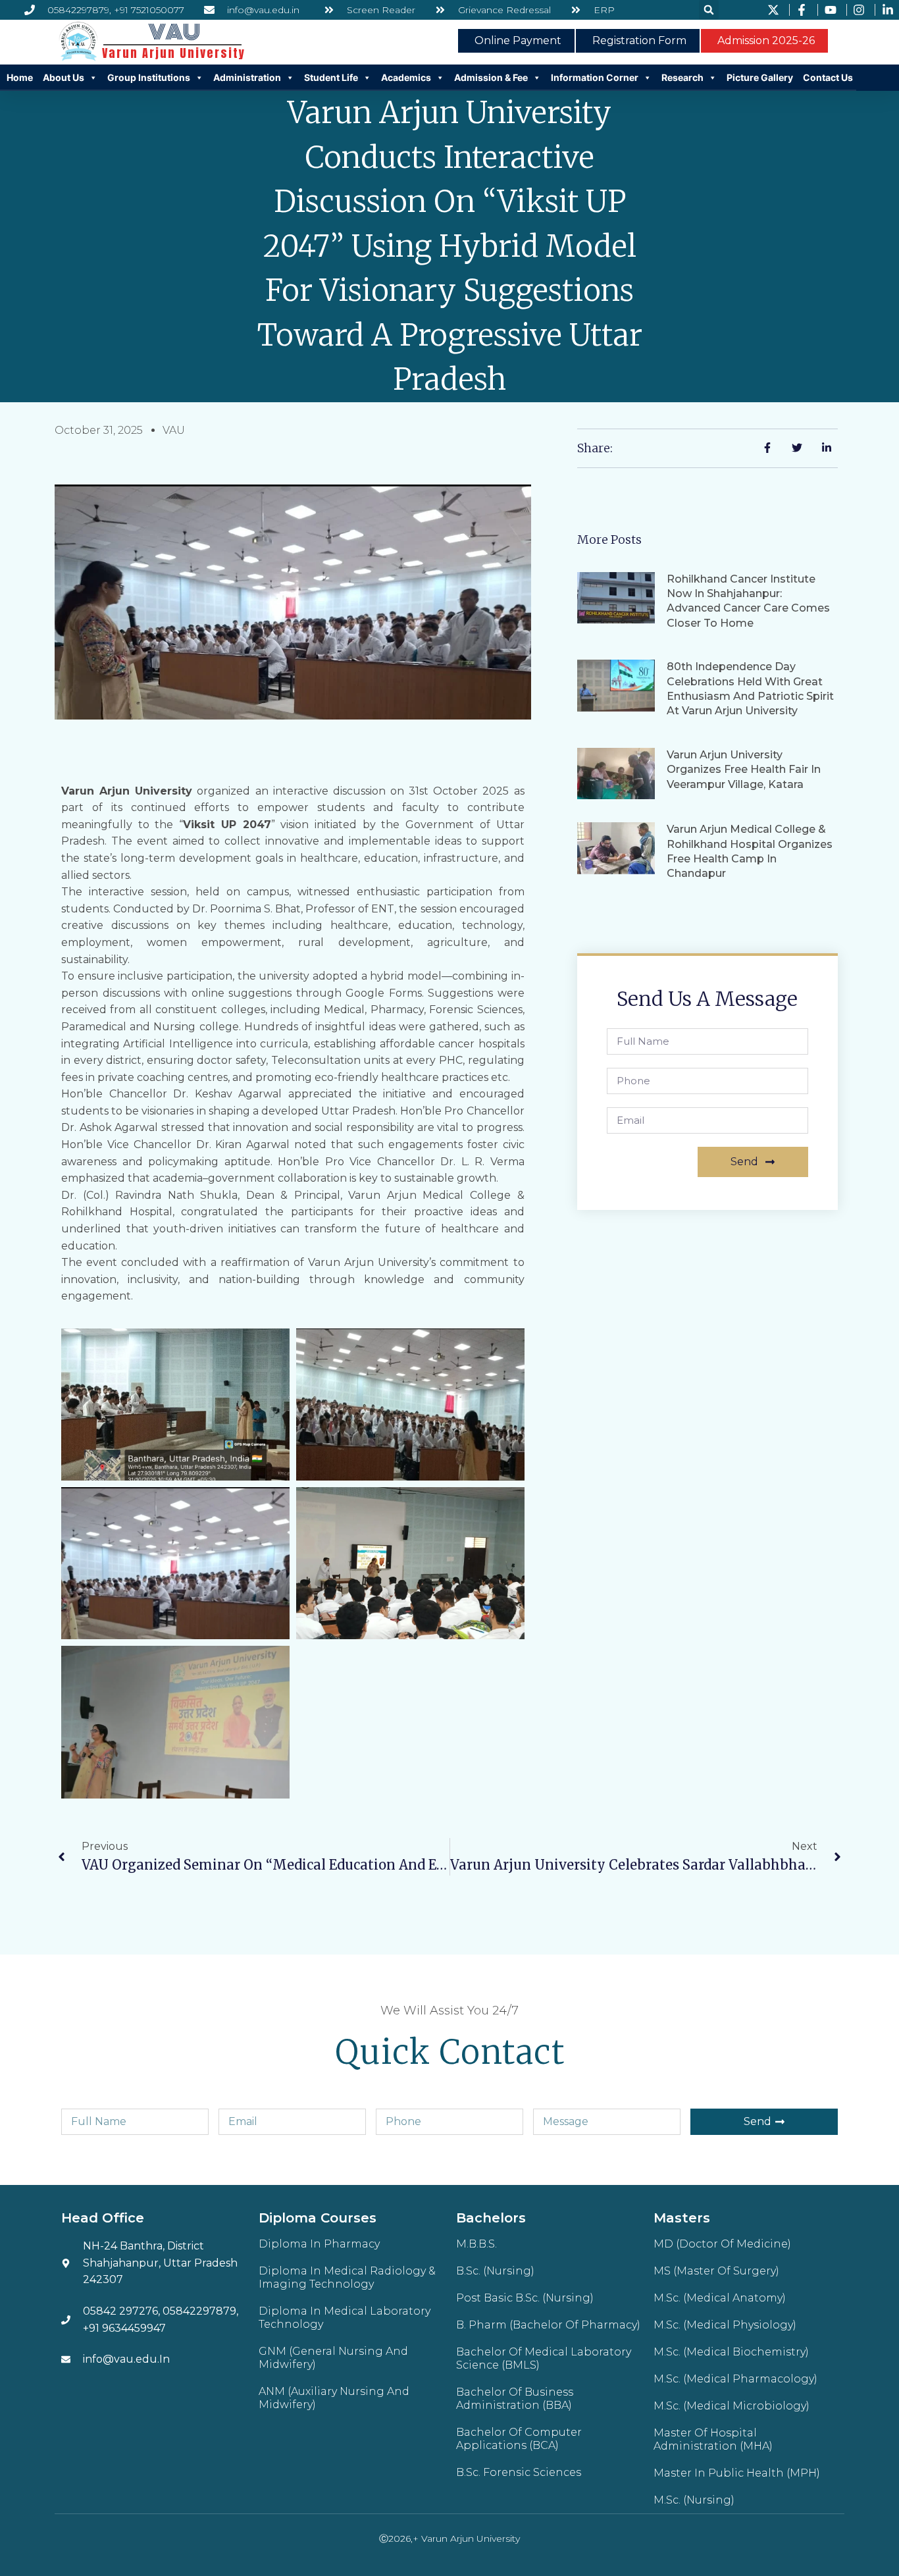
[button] (709, 10)
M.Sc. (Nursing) (694, 2500)
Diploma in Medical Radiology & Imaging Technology (347, 2277)
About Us (64, 77)
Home (20, 77)
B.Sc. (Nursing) (495, 2271)
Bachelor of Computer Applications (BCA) (519, 2439)
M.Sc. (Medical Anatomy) (720, 2298)
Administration (247, 77)
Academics (406, 77)
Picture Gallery (760, 77)
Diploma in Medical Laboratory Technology (345, 2318)
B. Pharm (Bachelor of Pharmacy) (548, 2325)
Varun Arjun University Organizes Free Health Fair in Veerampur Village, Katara (744, 770)
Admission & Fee (491, 77)
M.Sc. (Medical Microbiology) (732, 2406)
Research (682, 77)
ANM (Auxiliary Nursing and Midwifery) (334, 2398)
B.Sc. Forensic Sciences (519, 2472)
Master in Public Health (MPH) (737, 2473)
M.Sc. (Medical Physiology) (725, 2325)
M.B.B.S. (476, 2244)
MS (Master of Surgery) (716, 2271)
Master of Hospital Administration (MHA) (713, 2439)
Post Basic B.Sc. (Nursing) (525, 2298)
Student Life (331, 77)
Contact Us (828, 77)
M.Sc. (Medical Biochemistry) (731, 2352)
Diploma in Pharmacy (319, 2244)
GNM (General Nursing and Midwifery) (333, 2358)
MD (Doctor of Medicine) (722, 2244)
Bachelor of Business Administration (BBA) (515, 2399)
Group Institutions (149, 77)
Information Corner (595, 77)
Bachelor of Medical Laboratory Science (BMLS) (544, 2358)
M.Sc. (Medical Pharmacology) (735, 2379)
